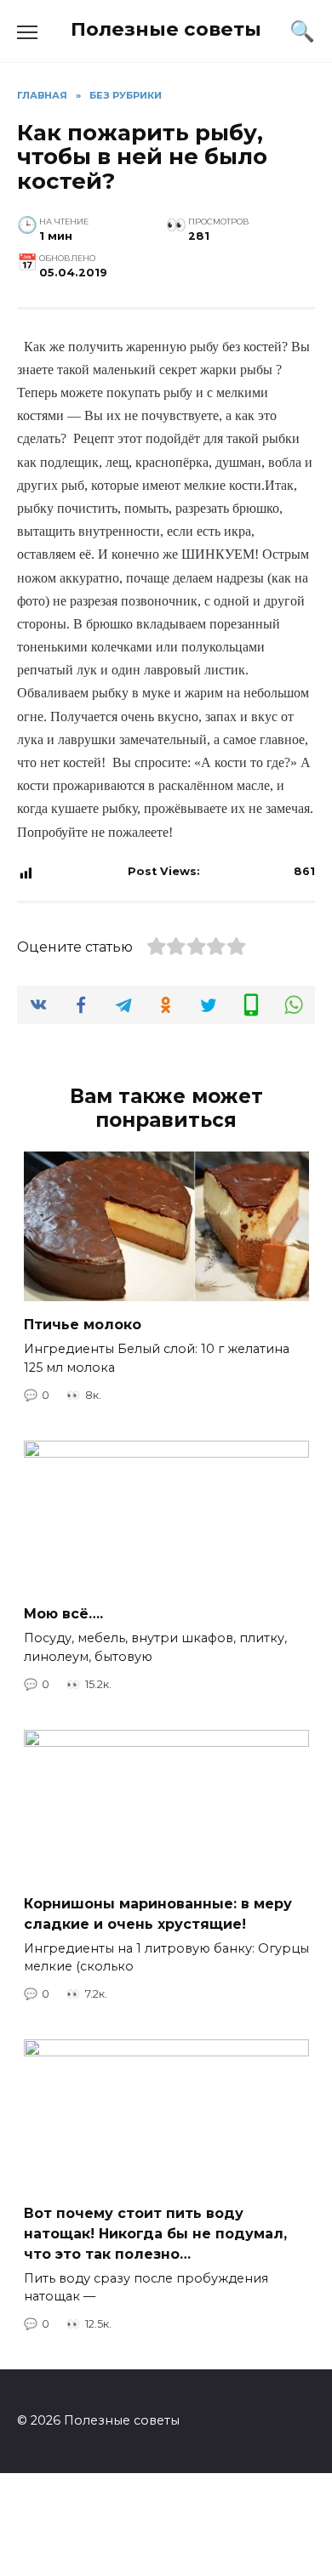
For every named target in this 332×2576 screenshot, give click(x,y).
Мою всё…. (63, 1614)
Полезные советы (166, 29)
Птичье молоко (83, 1325)
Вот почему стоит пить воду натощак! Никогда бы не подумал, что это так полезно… (155, 2233)
